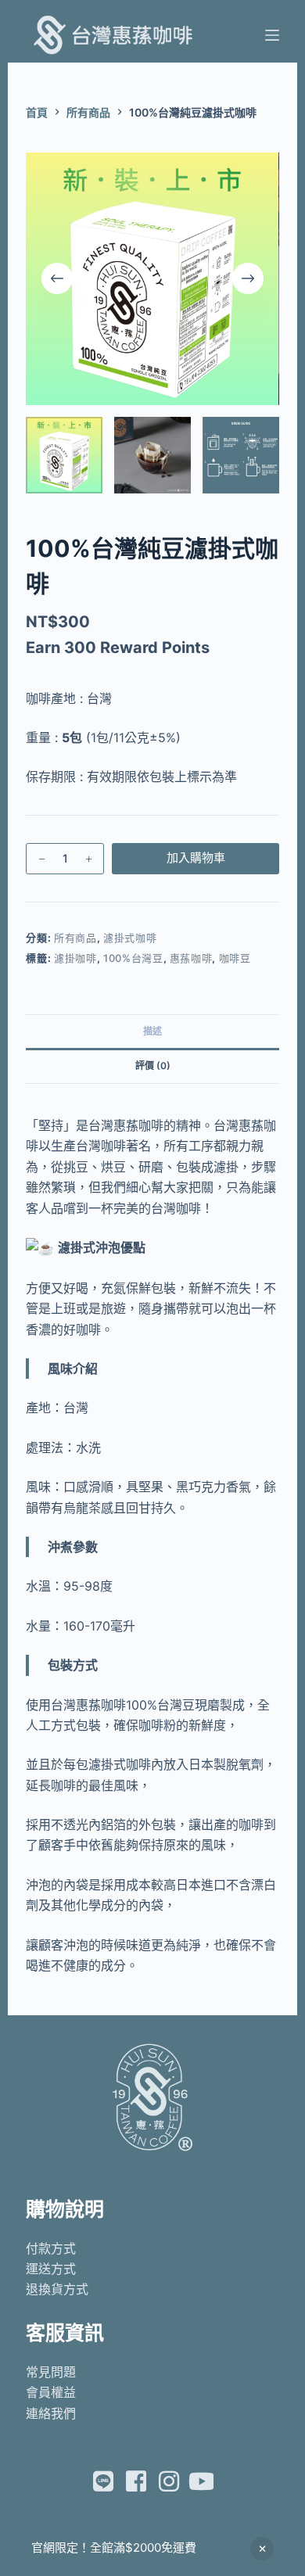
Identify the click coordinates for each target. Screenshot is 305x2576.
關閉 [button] (262, 2549)
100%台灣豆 (133, 958)
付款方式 (51, 2248)
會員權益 (51, 2392)
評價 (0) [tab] (153, 1066)
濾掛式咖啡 (130, 938)
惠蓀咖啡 (191, 958)
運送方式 (51, 2269)
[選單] (272, 35)
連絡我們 (51, 2413)
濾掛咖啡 (75, 958)
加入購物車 (196, 857)
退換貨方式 (57, 2289)
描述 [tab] (152, 1031)
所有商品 (75, 938)
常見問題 (51, 2372)
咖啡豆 (235, 958)
